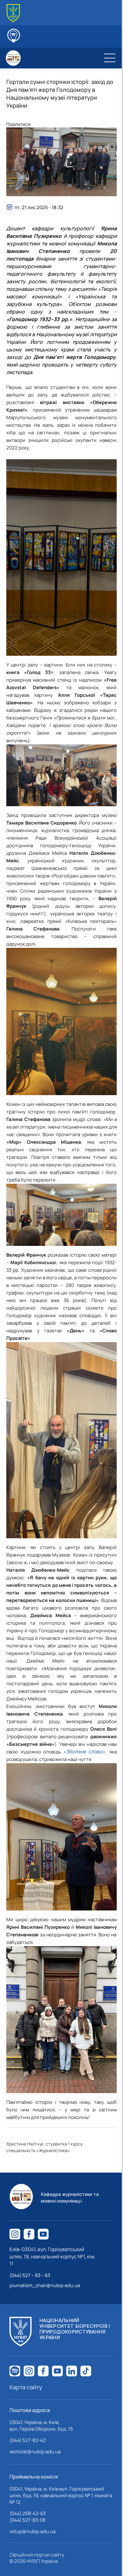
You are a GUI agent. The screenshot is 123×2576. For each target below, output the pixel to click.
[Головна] (13, 13)
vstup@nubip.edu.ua (32, 2531)
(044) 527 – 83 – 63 (30, 2275)
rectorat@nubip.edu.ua (35, 2452)
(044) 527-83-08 (27, 2520)
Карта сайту (26, 2387)
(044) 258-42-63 (28, 2513)
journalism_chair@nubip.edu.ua (45, 2285)
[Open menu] (110, 58)
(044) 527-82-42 (28, 2440)
